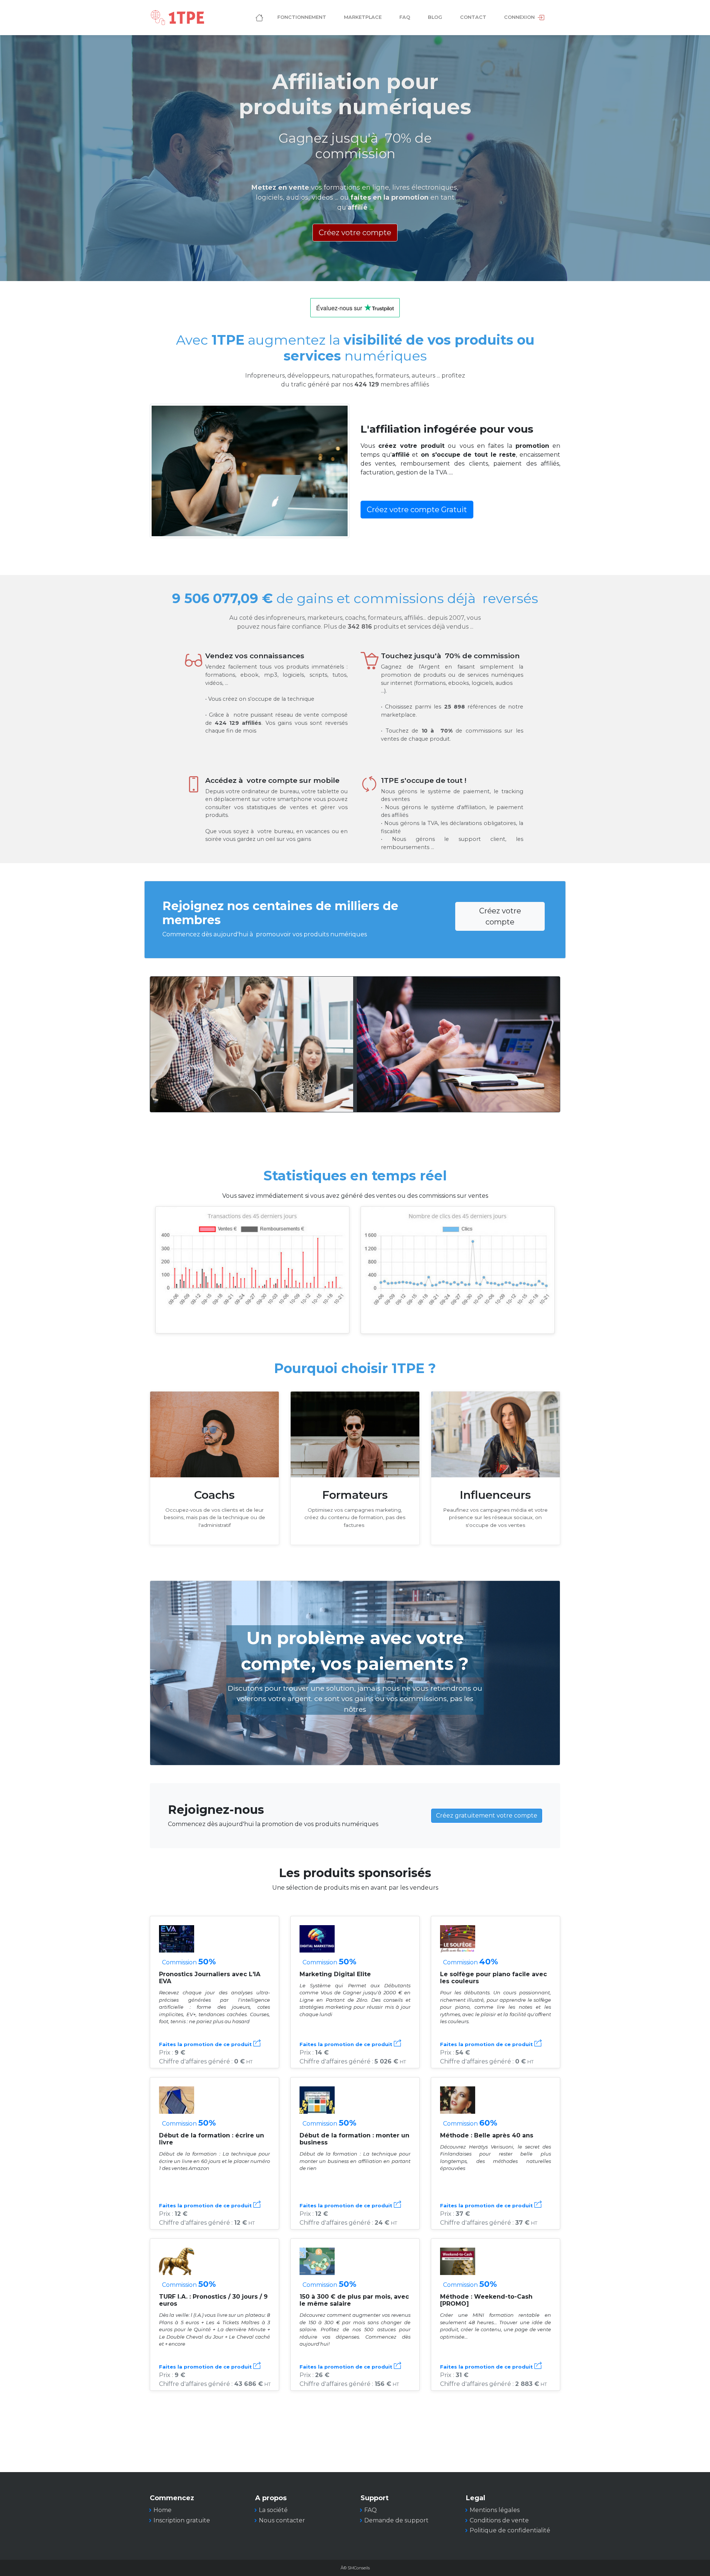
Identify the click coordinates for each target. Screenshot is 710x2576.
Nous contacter (282, 2520)
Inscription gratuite (182, 2520)
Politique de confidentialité (510, 2530)
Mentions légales (495, 2510)
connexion (520, 17)
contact (473, 17)
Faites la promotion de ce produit (206, 2044)
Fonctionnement (302, 17)
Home (163, 2510)
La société (273, 2510)
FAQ (405, 17)
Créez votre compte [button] (355, 233)
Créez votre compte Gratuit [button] (417, 510)
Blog (435, 17)
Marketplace (363, 17)
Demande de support (396, 2520)
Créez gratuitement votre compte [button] (487, 1816)
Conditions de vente (499, 2520)
